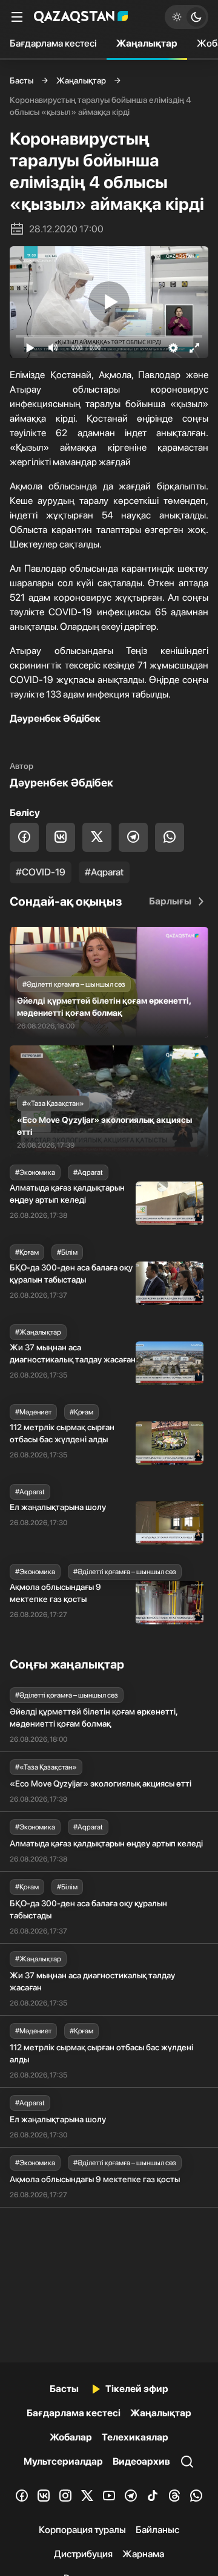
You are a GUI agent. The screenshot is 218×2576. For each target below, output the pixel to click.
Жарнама (143, 2554)
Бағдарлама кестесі (53, 43)
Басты (21, 80)
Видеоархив (141, 2461)
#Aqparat (104, 872)
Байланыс (157, 2530)
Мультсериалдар (63, 2461)
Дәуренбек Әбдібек (61, 783)
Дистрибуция (83, 2554)
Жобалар (71, 2437)
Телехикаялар (135, 2437)
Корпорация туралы (82, 2530)
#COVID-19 (41, 872)
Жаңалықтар (147, 43)
